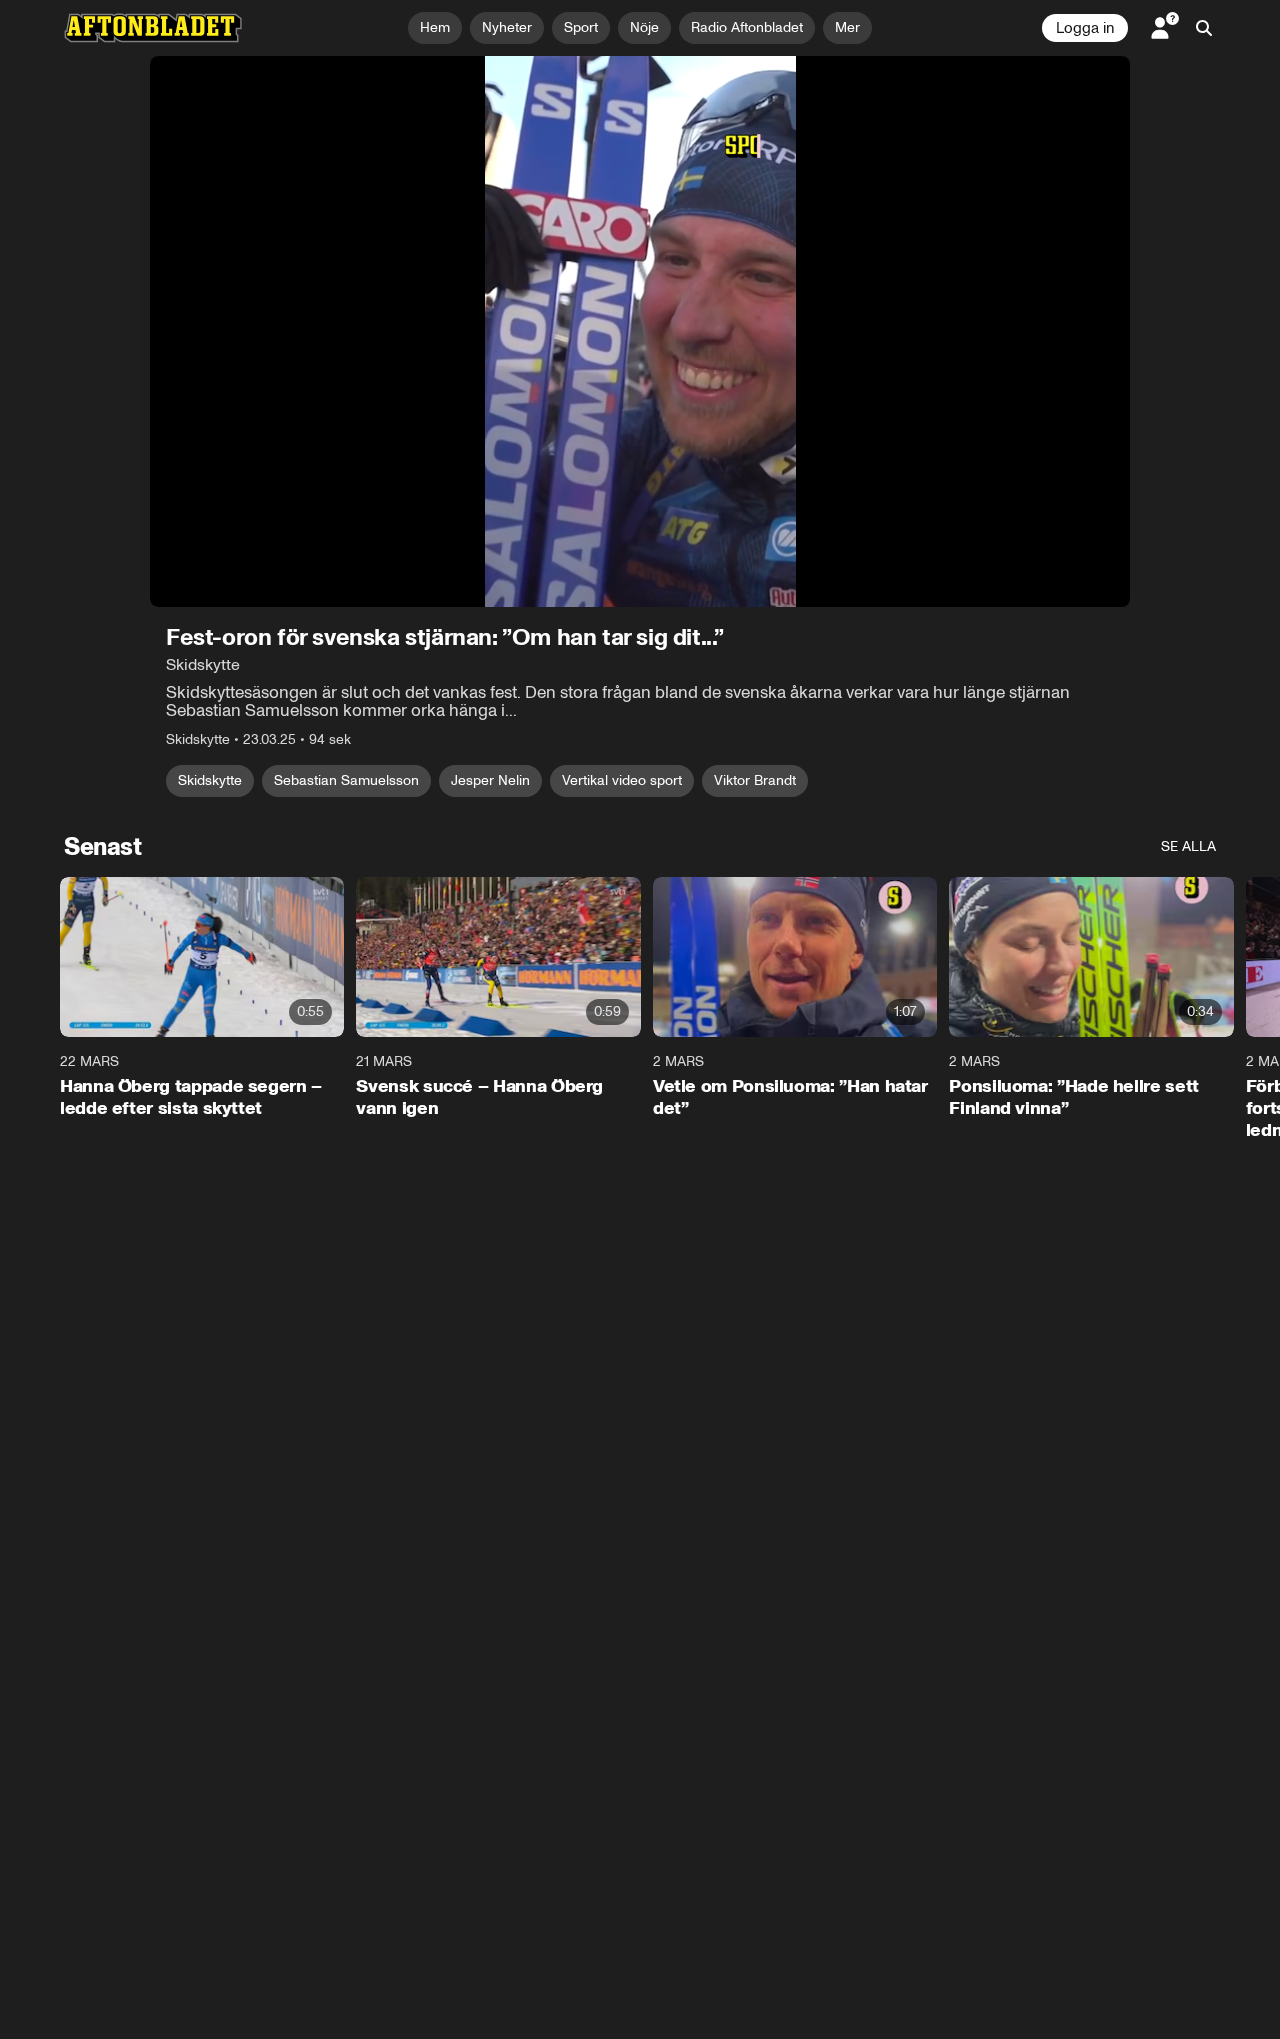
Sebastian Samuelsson (346, 780)
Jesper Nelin (490, 780)
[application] (640, 331)
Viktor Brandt (755, 780)
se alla (1188, 846)
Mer (847, 27)
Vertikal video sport (622, 780)
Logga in (1085, 28)
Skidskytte (210, 780)
